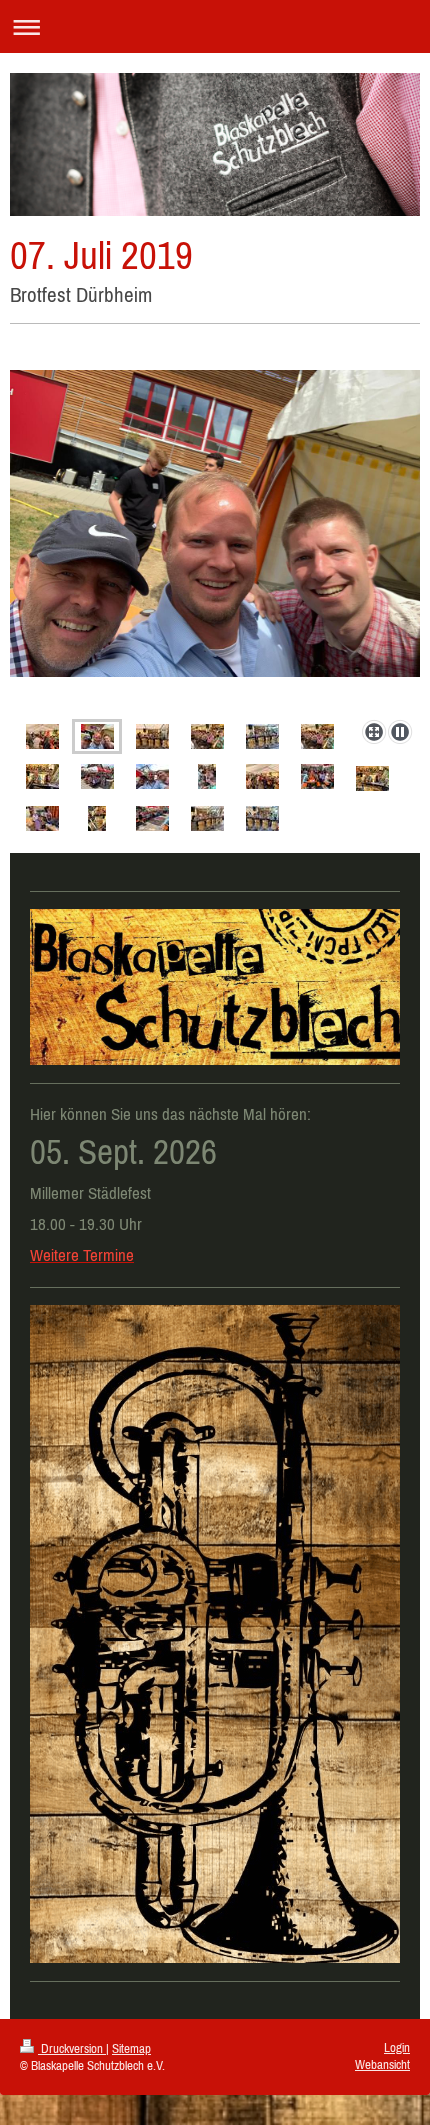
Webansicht (382, 2064)
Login (397, 2047)
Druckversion (72, 2048)
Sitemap (131, 2048)
